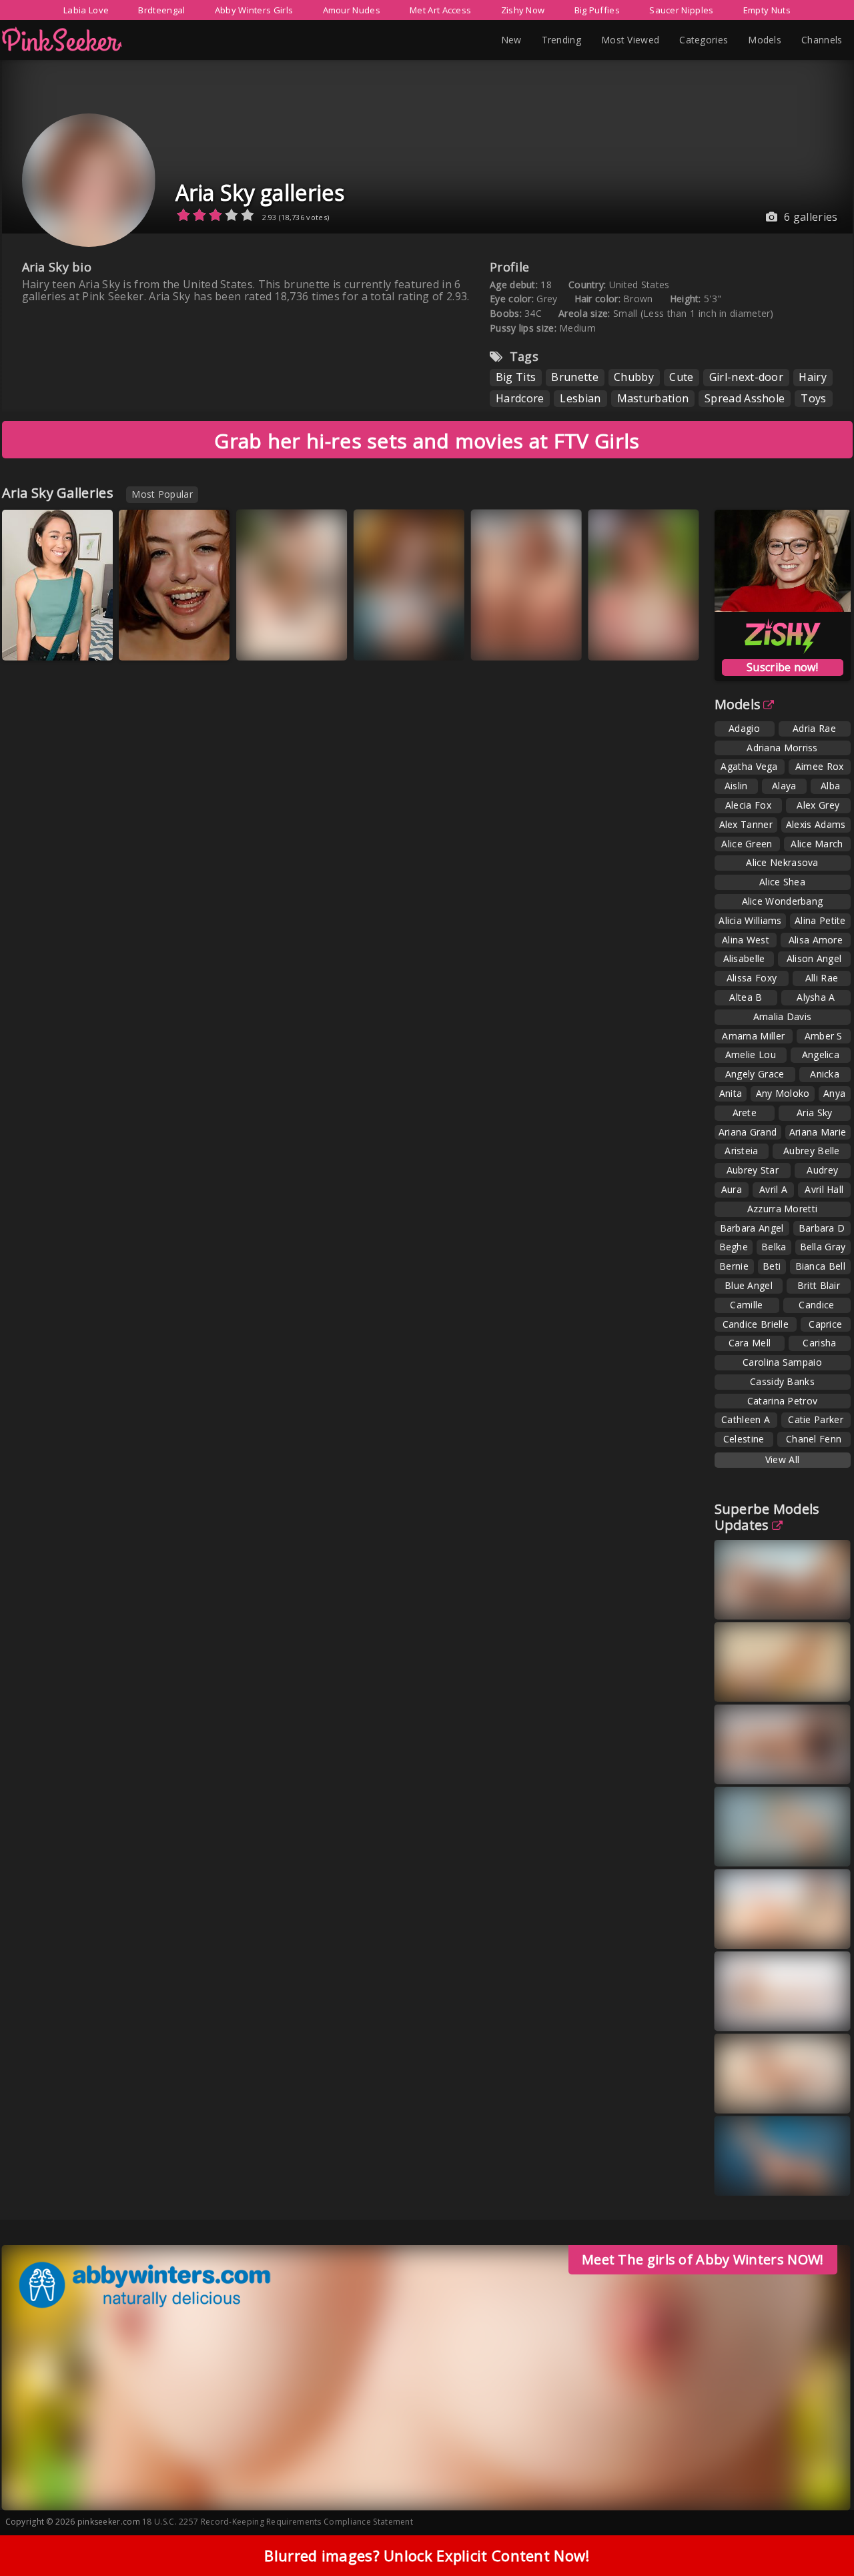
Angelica (821, 1054)
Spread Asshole (745, 398)
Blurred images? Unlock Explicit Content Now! (427, 2555)
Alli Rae (822, 978)
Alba (830, 786)
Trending (561, 40)
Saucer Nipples (681, 10)
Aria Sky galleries (260, 192)
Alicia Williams (750, 920)
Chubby (634, 377)
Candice (816, 1305)
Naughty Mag (46, 640)
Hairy (813, 377)
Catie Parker (816, 1419)
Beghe (734, 1247)
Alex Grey (818, 805)
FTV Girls (507, 640)
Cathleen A (746, 1419)
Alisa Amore (816, 940)
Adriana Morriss (782, 748)
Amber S (824, 1036)
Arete (745, 1113)
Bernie (734, 1266)
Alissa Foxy (752, 978)
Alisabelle (744, 958)
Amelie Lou (751, 1054)
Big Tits (516, 377)
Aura (732, 1189)
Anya (834, 1093)
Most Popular (162, 494)
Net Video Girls (286, 640)
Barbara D (822, 1228)
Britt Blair (819, 1285)
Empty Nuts (767, 10)
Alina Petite (820, 920)
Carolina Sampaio (782, 1362)
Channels (822, 40)
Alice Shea (782, 882)
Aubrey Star (753, 1170)
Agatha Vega (749, 766)
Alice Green (747, 844)
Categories (704, 40)
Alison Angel (814, 958)
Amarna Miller (753, 1036)
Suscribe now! (782, 667)
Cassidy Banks (782, 1381)
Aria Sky (814, 1113)
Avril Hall (824, 1189)
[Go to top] (818, 2532)
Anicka (825, 1074)
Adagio (744, 728)
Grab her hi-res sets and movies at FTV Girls (427, 441)
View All (782, 1459)
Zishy (149, 640)
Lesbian (580, 398)
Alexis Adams (816, 824)
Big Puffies (597, 10)
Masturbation (653, 398)
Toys (813, 398)
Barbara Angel (752, 1228)
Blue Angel (749, 1285)
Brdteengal (161, 10)
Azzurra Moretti (783, 1209)
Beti (772, 1266)
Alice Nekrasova (782, 862)
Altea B (746, 997)
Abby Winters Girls (254, 10)
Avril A (773, 1189)
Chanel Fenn (814, 1439)
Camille (746, 1305)
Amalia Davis (783, 1016)
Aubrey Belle (812, 1151)
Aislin (736, 786)
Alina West (746, 940)
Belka (774, 1247)
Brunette (574, 377)
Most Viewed (630, 40)
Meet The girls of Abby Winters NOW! (703, 2259)
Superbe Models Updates (767, 1517)
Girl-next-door (746, 377)
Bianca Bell (820, 1266)
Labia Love (86, 10)
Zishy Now (523, 10)
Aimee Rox (820, 766)
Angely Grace (755, 1074)
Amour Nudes (352, 10)
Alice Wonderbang (783, 901)
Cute (681, 377)
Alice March (817, 844)
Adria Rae (814, 728)
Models (765, 40)
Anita (731, 1093)
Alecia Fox (748, 805)
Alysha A (816, 997)
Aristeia (741, 1151)
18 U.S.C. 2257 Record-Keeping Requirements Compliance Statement (278, 2522)
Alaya (784, 786)
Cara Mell (750, 1343)
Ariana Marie (818, 1132)
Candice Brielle (756, 1324)
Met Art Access (440, 10)
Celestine (744, 1439)
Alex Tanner (746, 824)
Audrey (822, 1170)
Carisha (819, 1343)
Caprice (825, 1324)
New (511, 40)
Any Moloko (783, 1093)
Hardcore (520, 398)
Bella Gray (823, 1247)
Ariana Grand (748, 1132)
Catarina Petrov (783, 1401)
